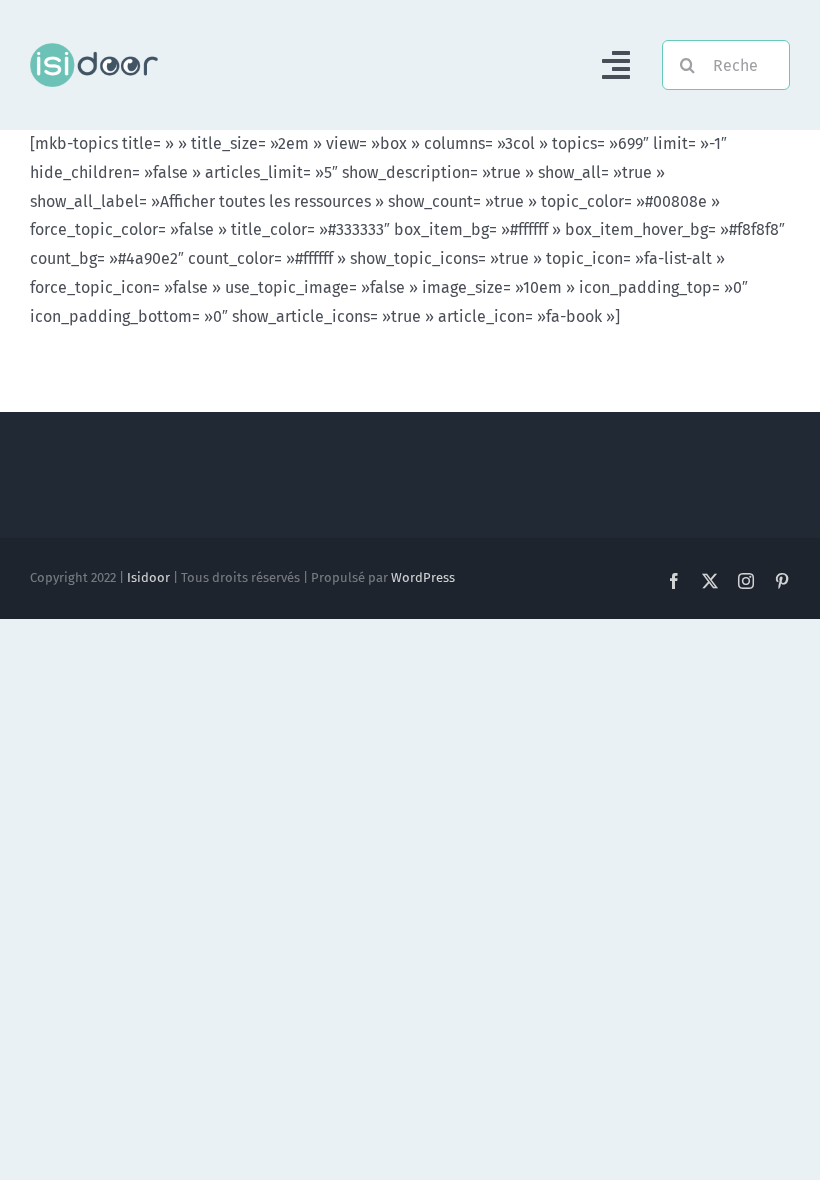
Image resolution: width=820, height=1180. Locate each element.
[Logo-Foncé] (94, 50)
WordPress (423, 577)
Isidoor (148, 577)
